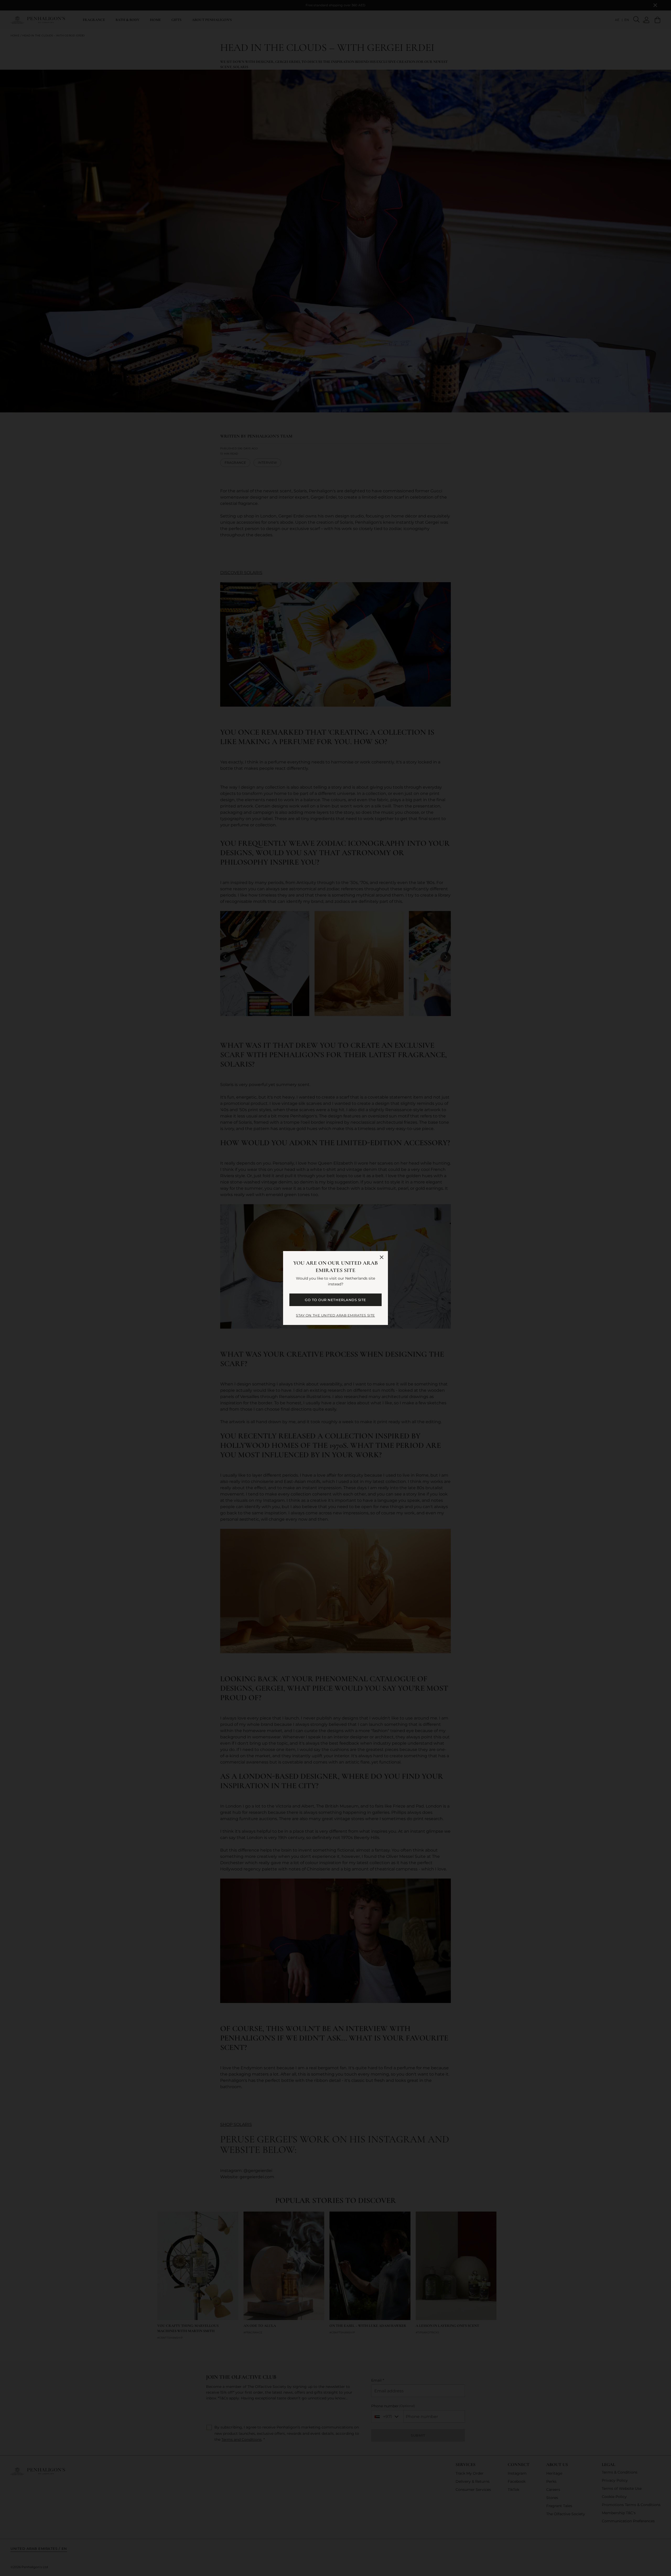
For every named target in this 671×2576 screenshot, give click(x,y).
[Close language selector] (382, 1257)
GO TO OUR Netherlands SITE (335, 1300)
